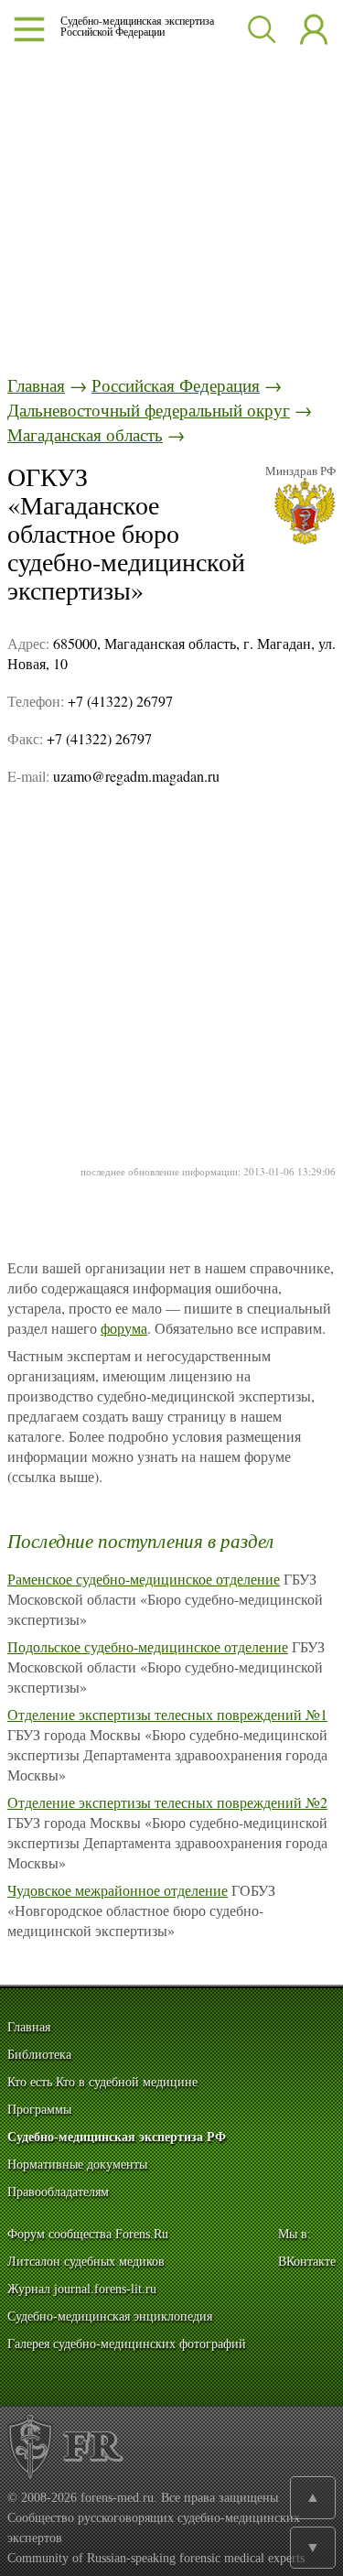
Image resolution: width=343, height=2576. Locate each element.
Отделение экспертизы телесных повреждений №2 (167, 1802)
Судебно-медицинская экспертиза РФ (117, 2137)
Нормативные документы (77, 2165)
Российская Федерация (176, 385)
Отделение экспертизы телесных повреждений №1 (167, 1714)
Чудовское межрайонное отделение (118, 1890)
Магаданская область (85, 434)
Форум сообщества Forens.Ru (88, 2234)
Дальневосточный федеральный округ (149, 410)
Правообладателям (58, 2192)
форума (124, 1328)
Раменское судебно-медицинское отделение (144, 1579)
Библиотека (39, 2055)
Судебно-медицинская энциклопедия (110, 2316)
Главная (36, 385)
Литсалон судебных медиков (86, 2262)
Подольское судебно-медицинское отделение (148, 1646)
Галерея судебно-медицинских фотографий (127, 2344)
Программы (39, 2110)
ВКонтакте (307, 2262)
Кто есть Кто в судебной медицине (102, 2082)
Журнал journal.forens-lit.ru (82, 2289)
